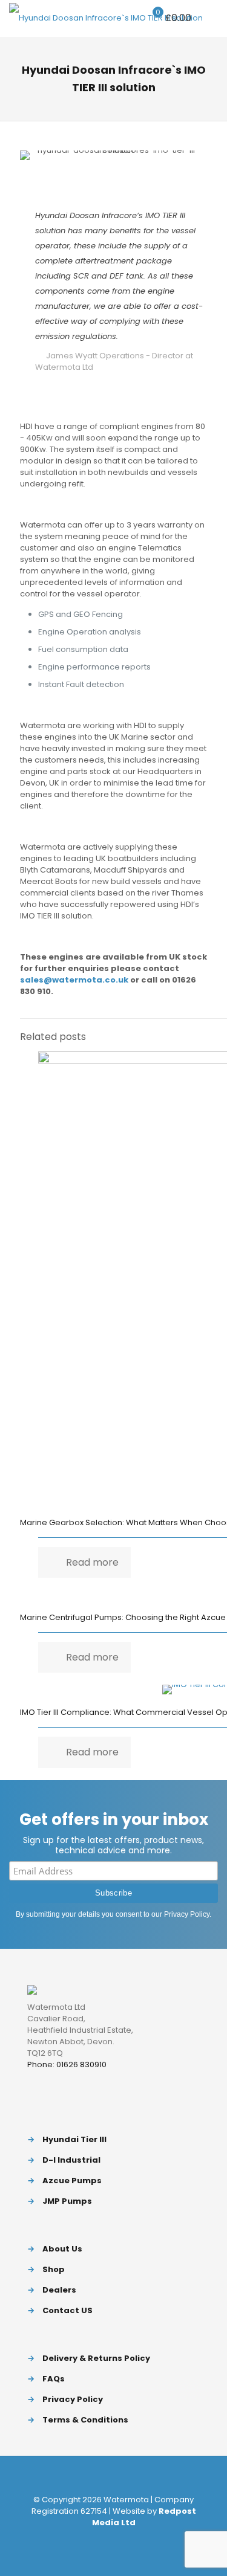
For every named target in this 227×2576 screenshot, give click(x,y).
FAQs (54, 2379)
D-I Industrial (71, 2160)
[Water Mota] (106, 18)
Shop (54, 2269)
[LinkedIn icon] (120, 2539)
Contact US (67, 2310)
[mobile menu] (211, 18)
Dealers (59, 2290)
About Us (62, 2249)
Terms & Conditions (85, 2420)
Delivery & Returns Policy (96, 2358)
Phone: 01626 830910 (67, 2064)
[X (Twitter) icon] (107, 2539)
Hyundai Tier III (74, 2139)
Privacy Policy (187, 1914)
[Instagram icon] (133, 2539)
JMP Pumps (67, 2201)
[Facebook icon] (95, 2539)
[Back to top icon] (114, 2475)
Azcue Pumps (72, 2181)
